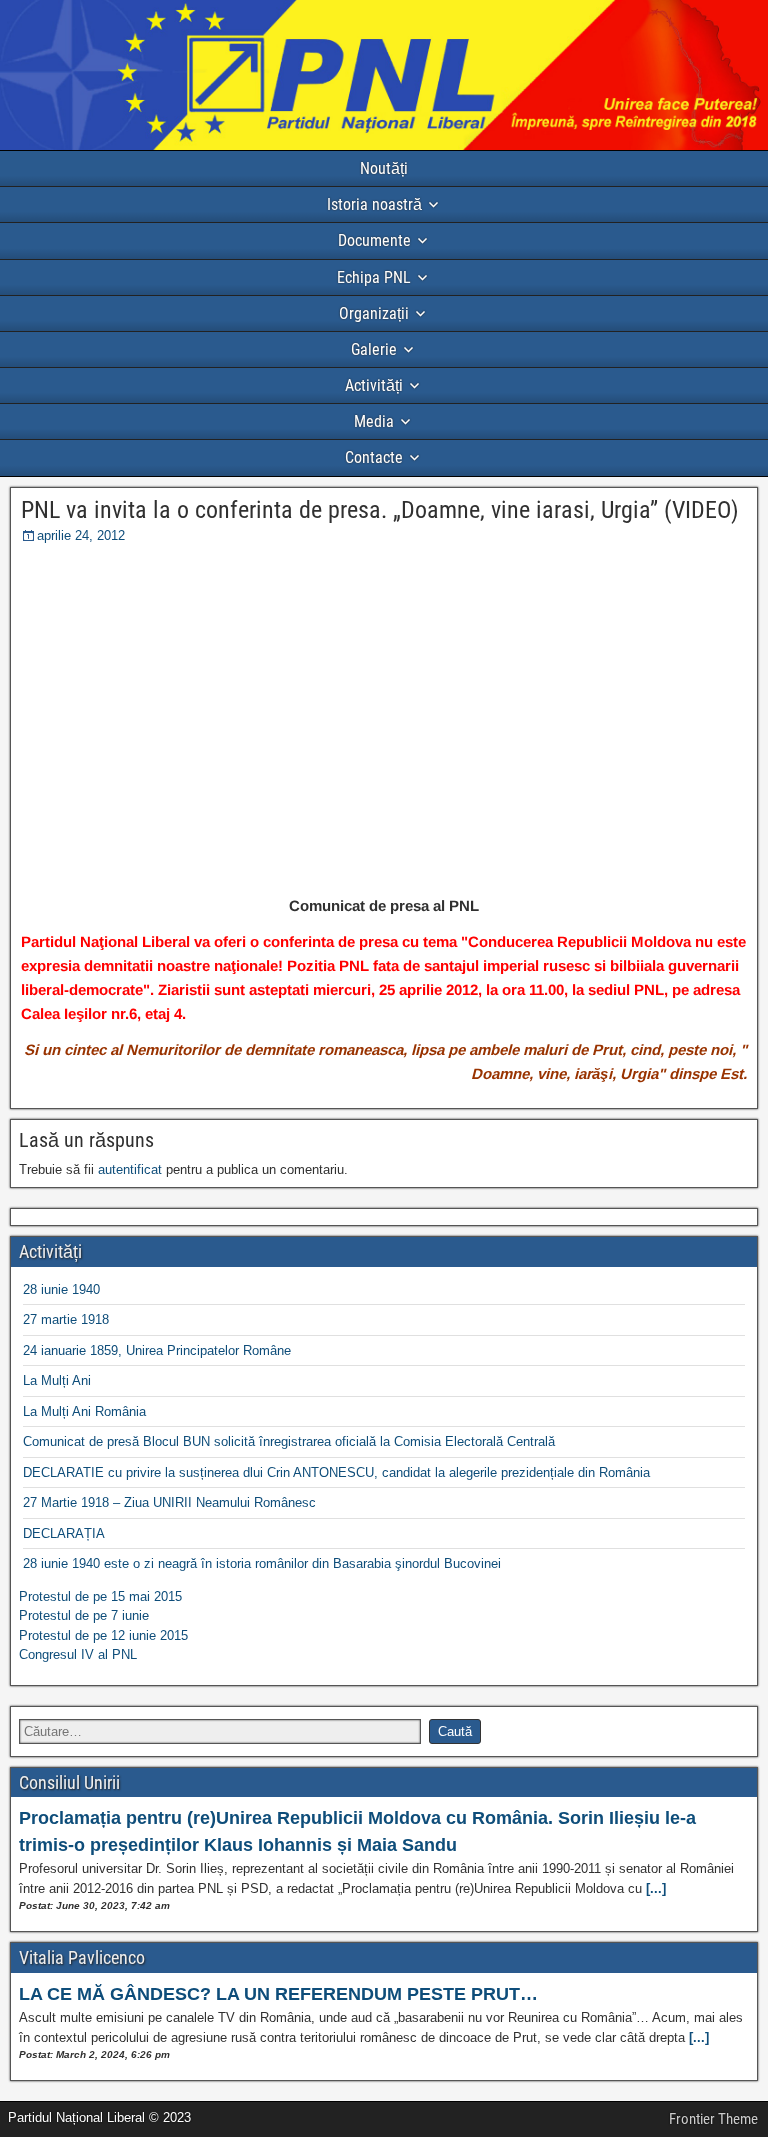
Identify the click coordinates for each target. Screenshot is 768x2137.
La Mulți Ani (57, 1380)
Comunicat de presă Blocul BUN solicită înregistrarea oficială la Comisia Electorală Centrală (289, 1441)
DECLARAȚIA (64, 1533)
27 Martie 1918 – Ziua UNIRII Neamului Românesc (169, 1502)
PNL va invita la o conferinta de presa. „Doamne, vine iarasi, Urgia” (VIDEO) (380, 510)
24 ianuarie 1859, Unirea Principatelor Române (157, 1350)
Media (374, 421)
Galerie (374, 349)
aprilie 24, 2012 (81, 535)
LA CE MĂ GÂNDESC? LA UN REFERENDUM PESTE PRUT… (278, 1994)
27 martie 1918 (66, 1319)
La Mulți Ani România (84, 1411)
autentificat (130, 1169)
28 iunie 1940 (61, 1289)
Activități (374, 385)
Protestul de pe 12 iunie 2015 (103, 1635)
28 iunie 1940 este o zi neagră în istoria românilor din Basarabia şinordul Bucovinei (262, 1563)
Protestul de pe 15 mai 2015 (100, 1596)
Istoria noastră (374, 204)
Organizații (374, 313)
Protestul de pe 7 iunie (84, 1615)
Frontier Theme (713, 2119)
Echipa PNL (374, 277)
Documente (374, 240)
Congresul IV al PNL (78, 1654)
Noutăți (384, 168)
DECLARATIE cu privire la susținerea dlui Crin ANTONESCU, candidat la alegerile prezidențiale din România (336, 1472)
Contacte (374, 457)
